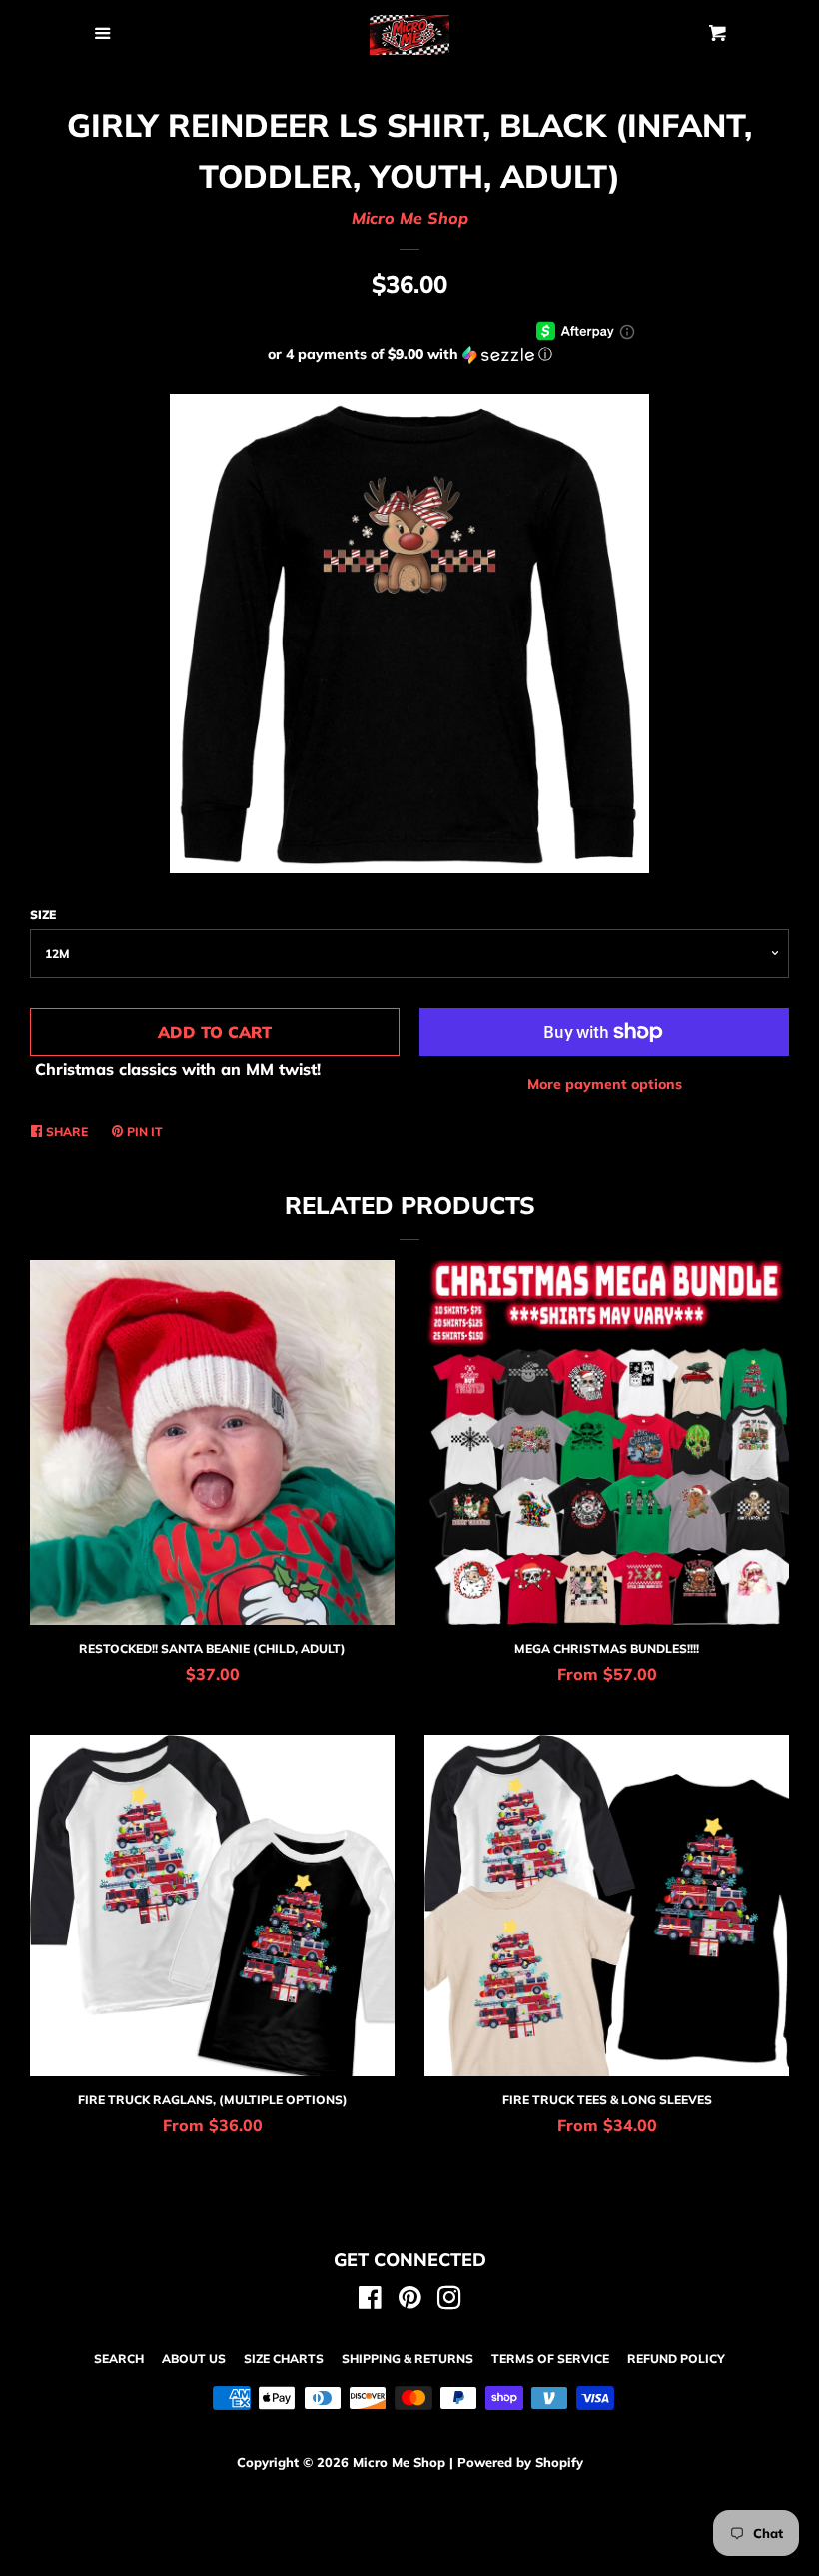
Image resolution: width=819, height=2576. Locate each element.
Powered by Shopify (520, 2462)
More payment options (605, 1084)
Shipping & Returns (408, 2359)
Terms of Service (550, 2359)
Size (43, 915)
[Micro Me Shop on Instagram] (449, 2301)
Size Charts (284, 2359)
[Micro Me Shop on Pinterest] (410, 2301)
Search (119, 2359)
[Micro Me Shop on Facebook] (370, 2301)
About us (194, 2359)
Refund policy (676, 2359)
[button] (409, 354)
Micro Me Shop (410, 218)
